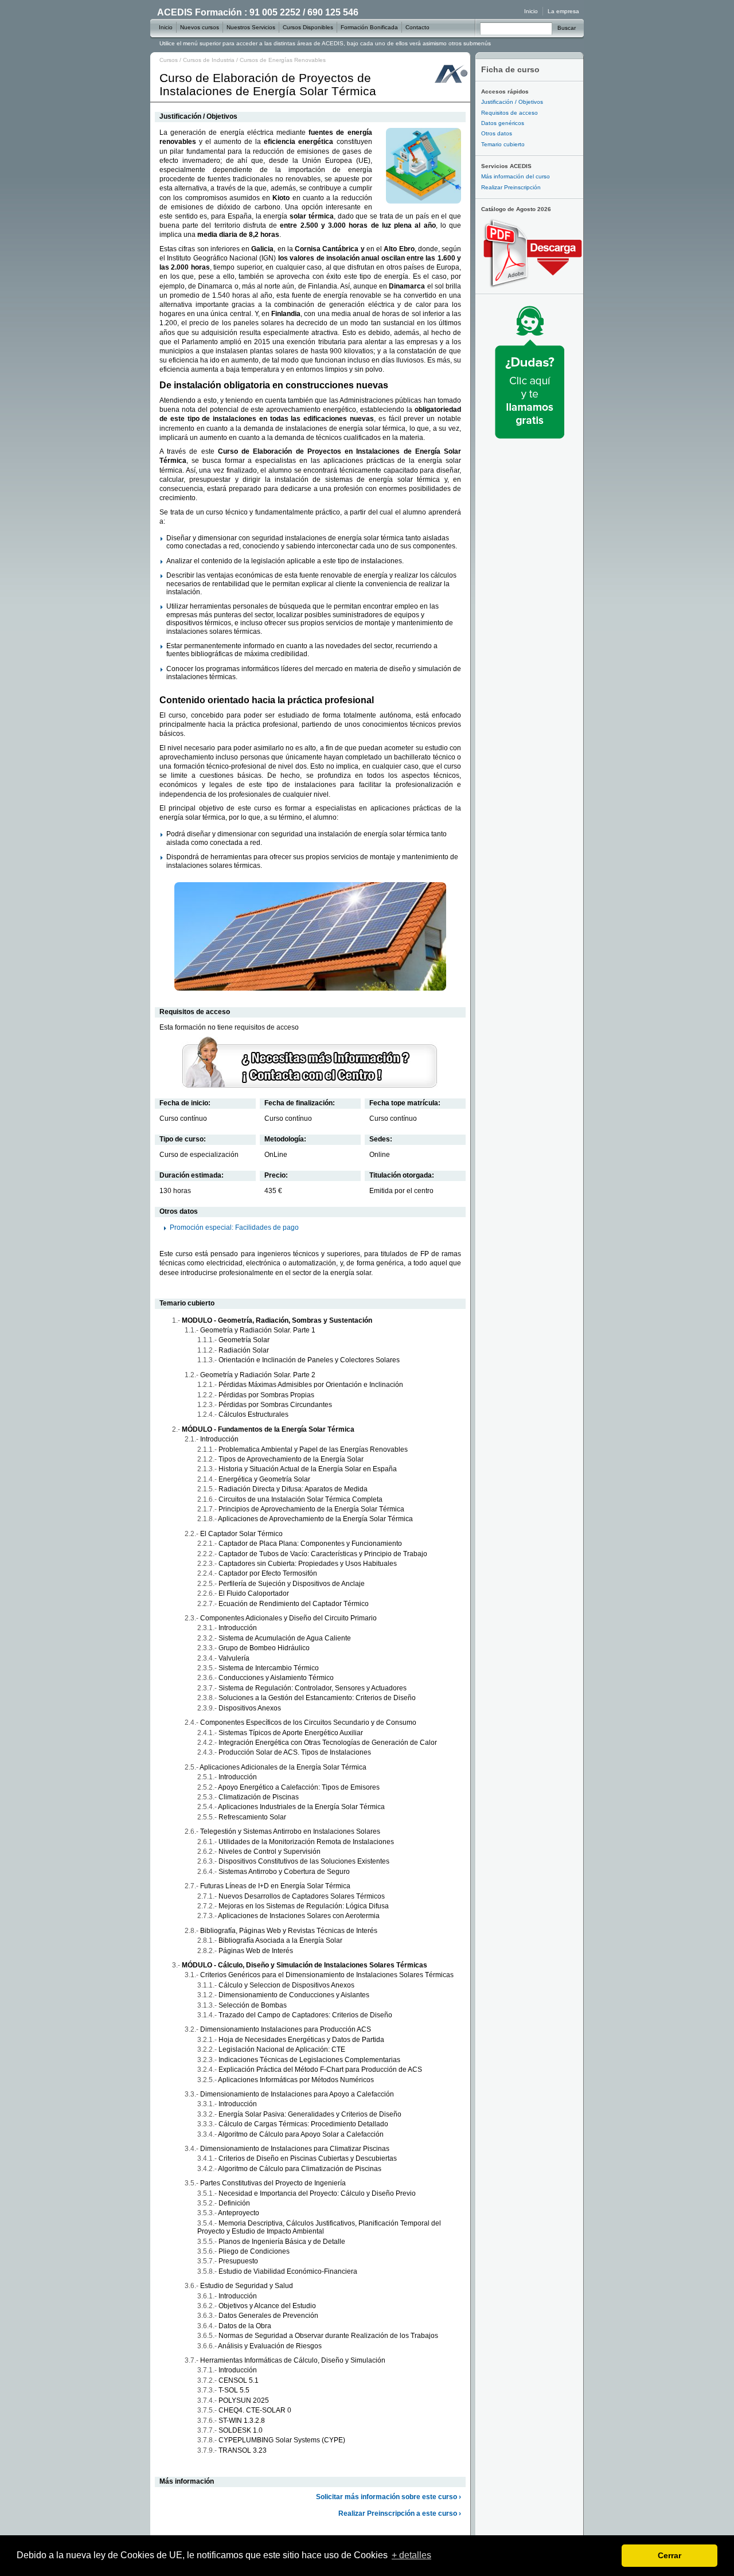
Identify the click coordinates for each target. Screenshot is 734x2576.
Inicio (531, 11)
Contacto (417, 27)
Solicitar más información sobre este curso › (389, 2497)
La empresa (563, 11)
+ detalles (411, 2555)
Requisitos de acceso (509, 113)
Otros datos (497, 133)
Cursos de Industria (209, 60)
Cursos (169, 60)
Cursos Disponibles (308, 27)
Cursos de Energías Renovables (283, 60)
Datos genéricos (503, 123)
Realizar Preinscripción (511, 187)
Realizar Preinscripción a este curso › (400, 2513)
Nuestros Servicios (251, 27)
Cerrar (669, 2555)
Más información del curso (516, 176)
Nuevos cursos (200, 27)
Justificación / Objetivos (512, 102)
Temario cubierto (503, 144)
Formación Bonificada (369, 27)
